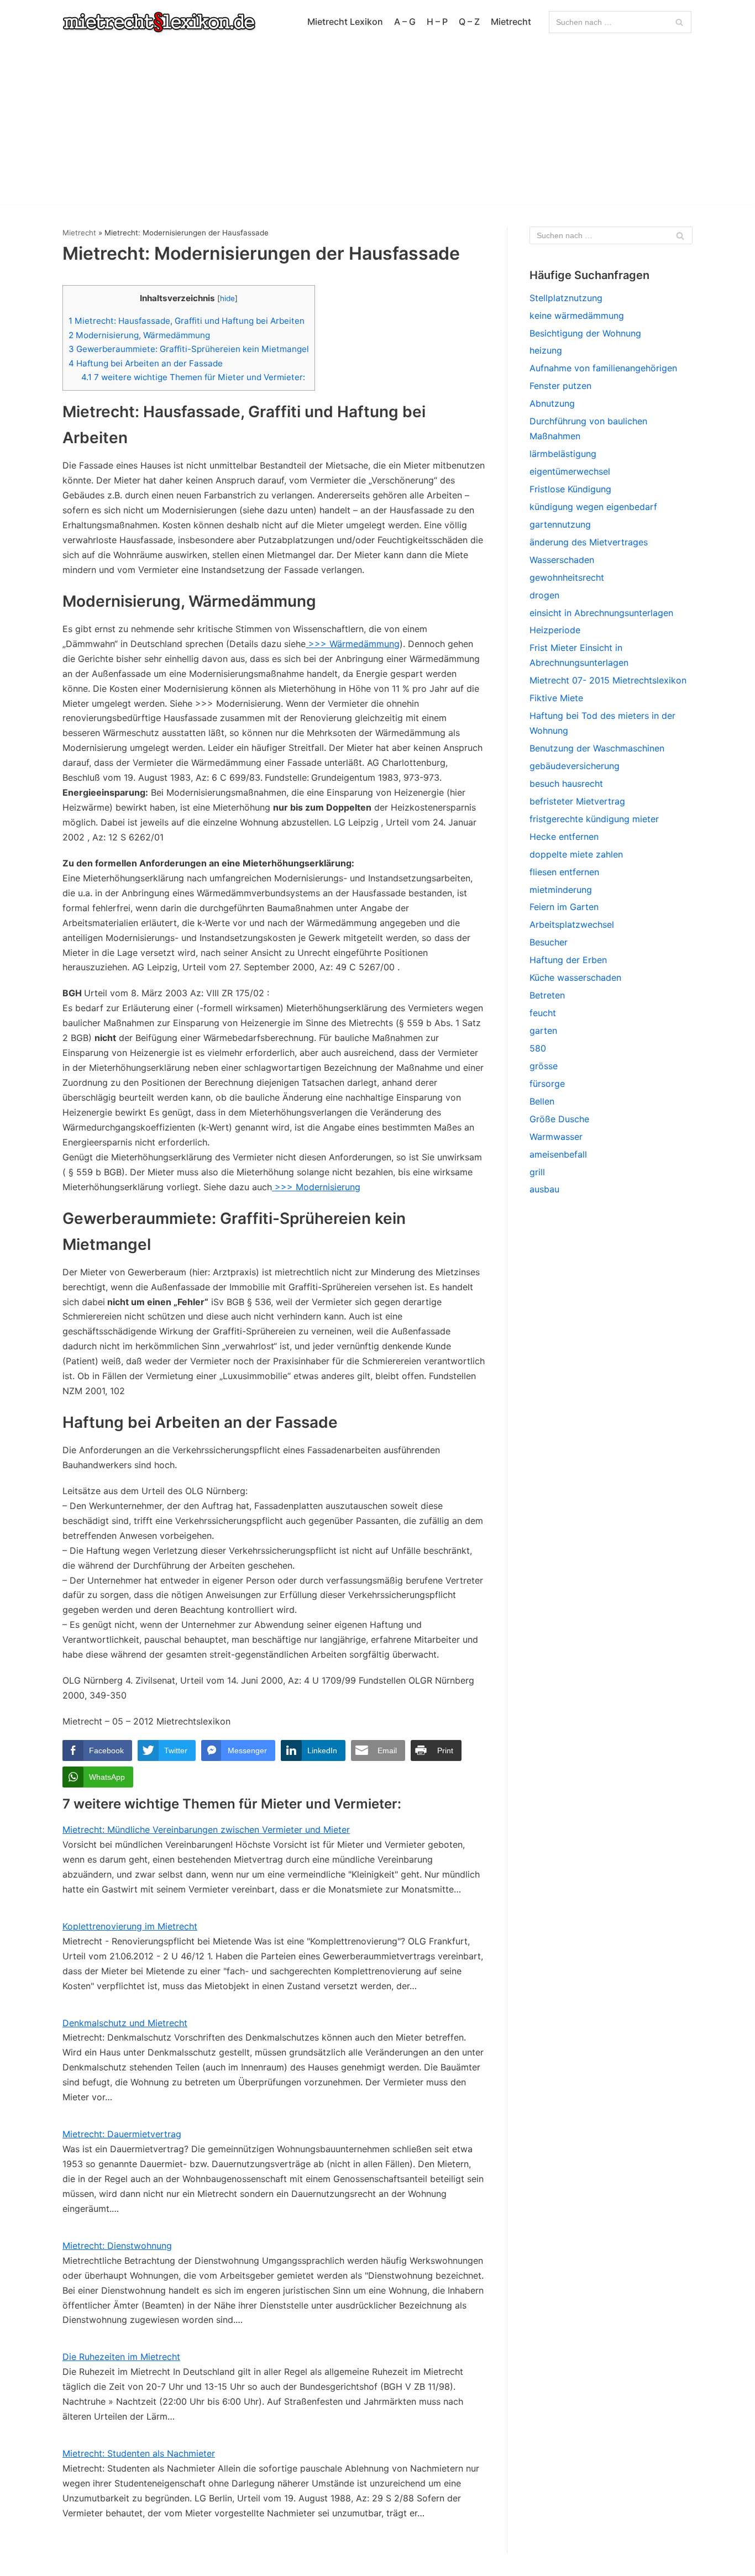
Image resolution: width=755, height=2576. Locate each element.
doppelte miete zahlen (576, 854)
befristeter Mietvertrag (577, 801)
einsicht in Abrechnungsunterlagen (601, 613)
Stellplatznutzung (566, 298)
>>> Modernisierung (316, 1187)
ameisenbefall (558, 1154)
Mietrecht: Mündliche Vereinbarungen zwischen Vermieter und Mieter (206, 1830)
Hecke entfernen (564, 837)
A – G (405, 22)
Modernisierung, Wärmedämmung (139, 335)
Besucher (549, 942)
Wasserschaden (562, 560)
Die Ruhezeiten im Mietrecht (121, 2357)
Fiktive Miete (556, 698)
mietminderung (561, 890)
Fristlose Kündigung (570, 489)
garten (543, 1031)
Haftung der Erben (568, 960)
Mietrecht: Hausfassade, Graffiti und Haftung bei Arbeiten (187, 321)
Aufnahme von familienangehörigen (603, 368)
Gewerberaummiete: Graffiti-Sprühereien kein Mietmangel (189, 349)
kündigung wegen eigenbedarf (593, 507)
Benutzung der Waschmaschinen (597, 748)
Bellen (542, 1101)
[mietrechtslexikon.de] (159, 22)
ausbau (544, 1189)
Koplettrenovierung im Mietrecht (130, 1926)
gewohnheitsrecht (567, 577)
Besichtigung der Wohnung (585, 333)
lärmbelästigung (563, 454)
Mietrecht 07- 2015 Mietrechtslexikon (608, 680)
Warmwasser (556, 1137)
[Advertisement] (377, 127)
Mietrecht (511, 22)
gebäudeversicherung (575, 766)
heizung (546, 350)
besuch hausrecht (566, 784)
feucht (543, 1013)
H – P (437, 22)
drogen (544, 595)
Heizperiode (555, 630)
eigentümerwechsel (570, 471)
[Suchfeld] (679, 22)
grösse (544, 1066)
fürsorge (547, 1084)
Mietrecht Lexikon (345, 22)
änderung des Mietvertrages (589, 542)
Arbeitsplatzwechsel (572, 924)
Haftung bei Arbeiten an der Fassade (146, 363)
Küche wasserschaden (575, 977)
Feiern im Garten (564, 907)
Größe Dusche (559, 1119)
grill (537, 1172)
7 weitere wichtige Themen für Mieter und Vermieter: (193, 377)
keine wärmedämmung (577, 316)
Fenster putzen (560, 386)
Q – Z (469, 22)
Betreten (547, 995)
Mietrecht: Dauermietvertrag (122, 2134)
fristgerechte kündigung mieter (594, 819)
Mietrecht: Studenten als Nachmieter (139, 2453)
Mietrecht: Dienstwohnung (117, 2246)
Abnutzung (552, 403)
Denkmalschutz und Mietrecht (125, 2023)
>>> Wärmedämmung (353, 644)
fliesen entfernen (564, 872)
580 (538, 1048)
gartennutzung (560, 524)
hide (227, 298)
